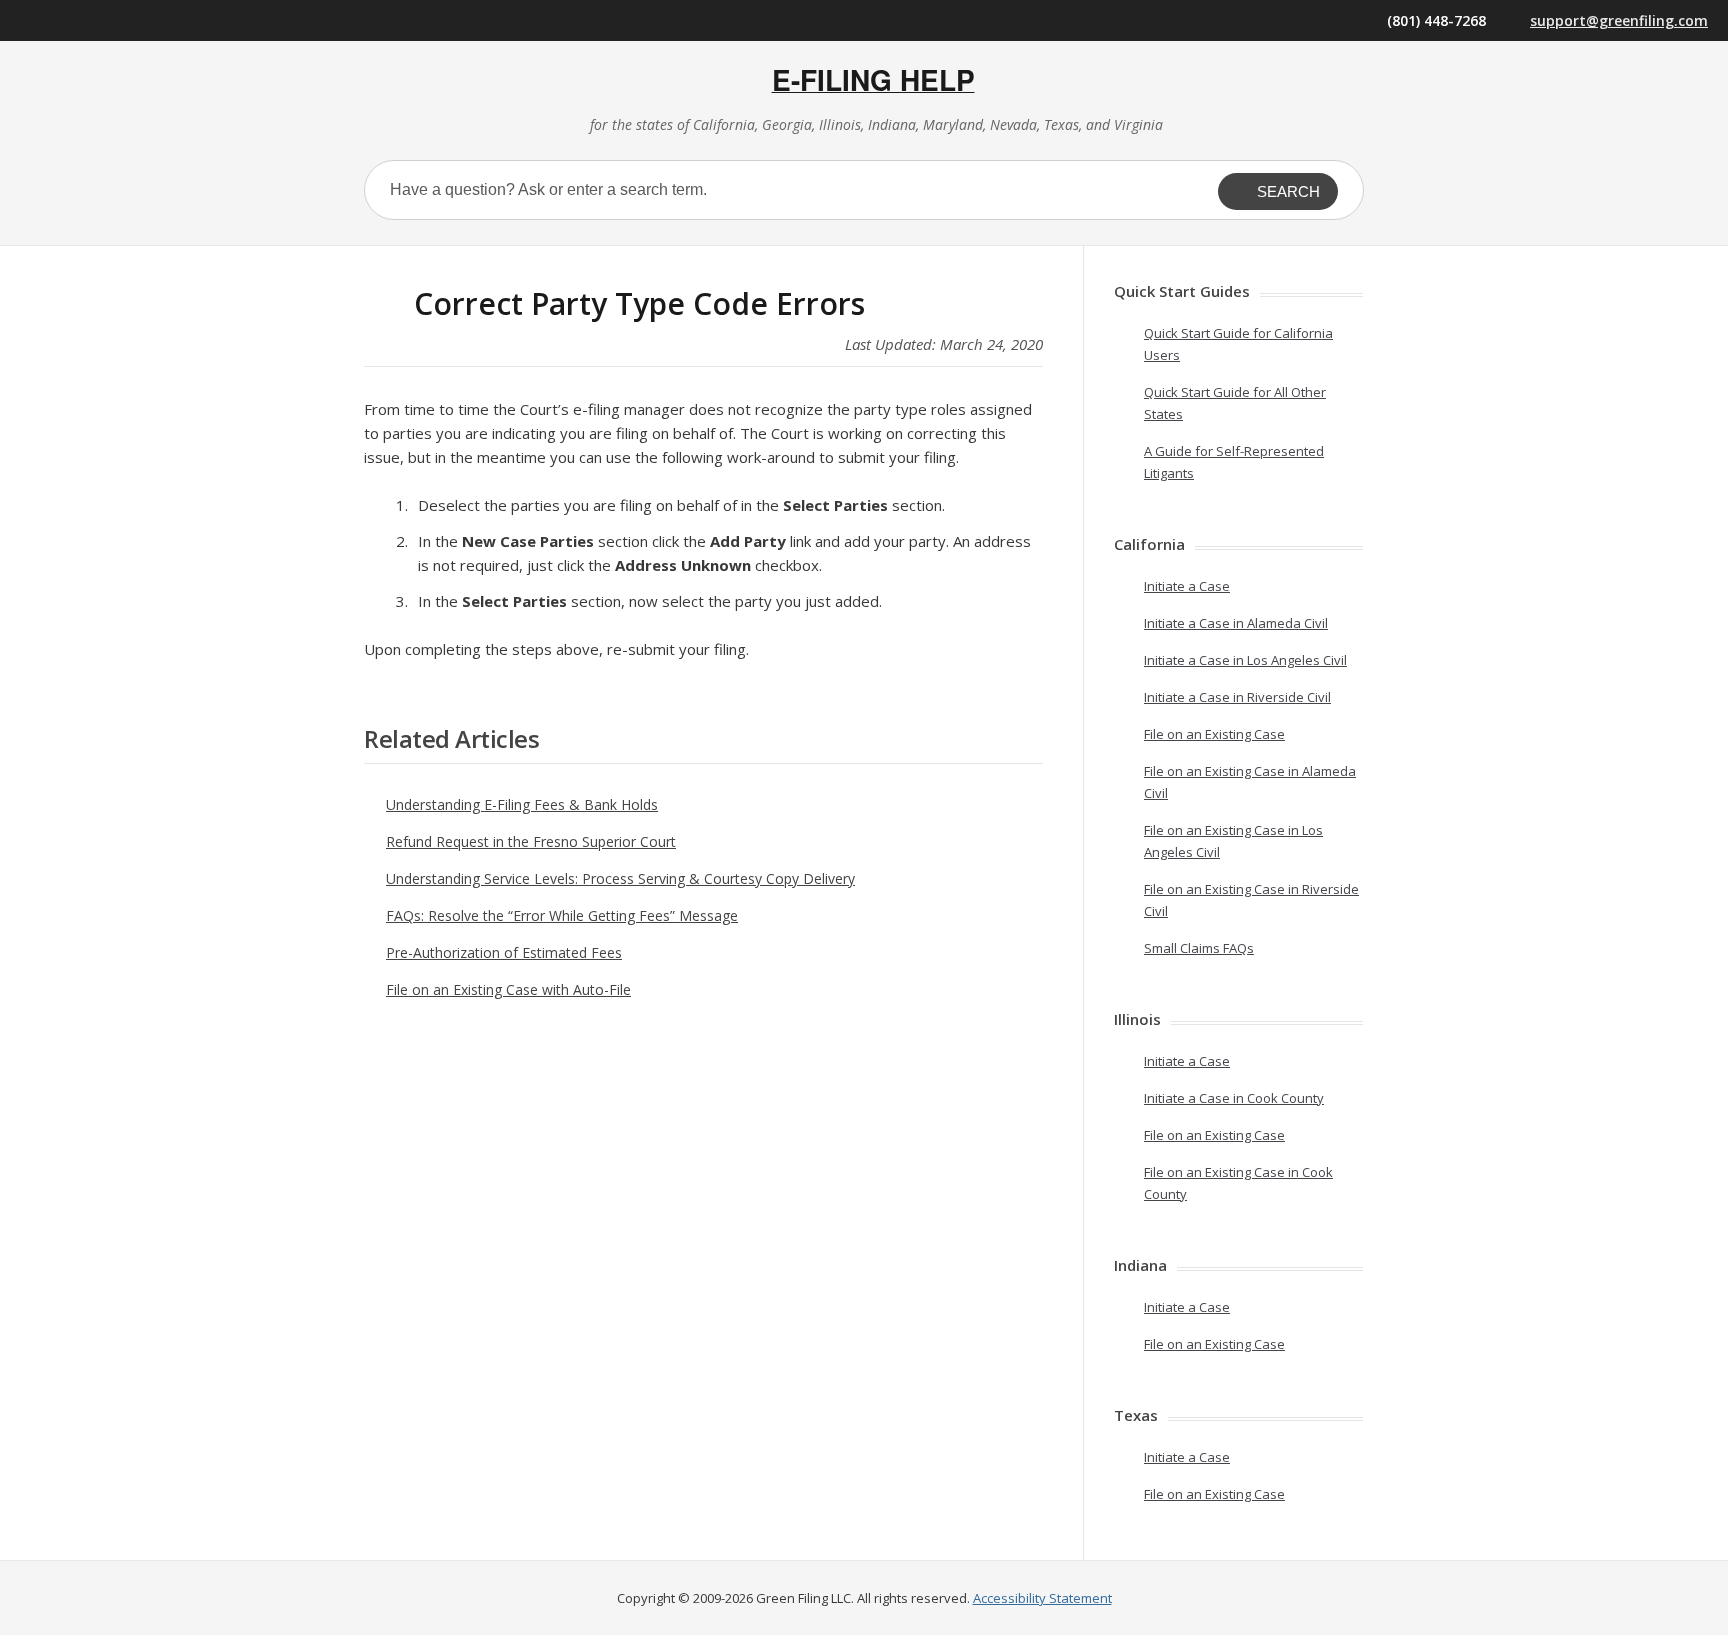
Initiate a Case (1187, 586)
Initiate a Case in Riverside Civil (1237, 697)
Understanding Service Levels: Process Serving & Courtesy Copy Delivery (620, 878)
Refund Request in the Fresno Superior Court (531, 841)
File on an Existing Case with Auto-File (508, 989)
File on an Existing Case (1214, 734)
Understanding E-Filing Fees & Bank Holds (522, 804)
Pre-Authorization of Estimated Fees (504, 952)
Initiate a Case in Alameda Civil (1236, 623)
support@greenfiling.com (1619, 20)
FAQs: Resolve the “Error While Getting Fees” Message (562, 915)
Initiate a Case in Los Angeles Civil (1245, 660)
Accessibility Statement (1042, 1598)
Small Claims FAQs (1199, 948)
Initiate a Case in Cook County (1234, 1098)
